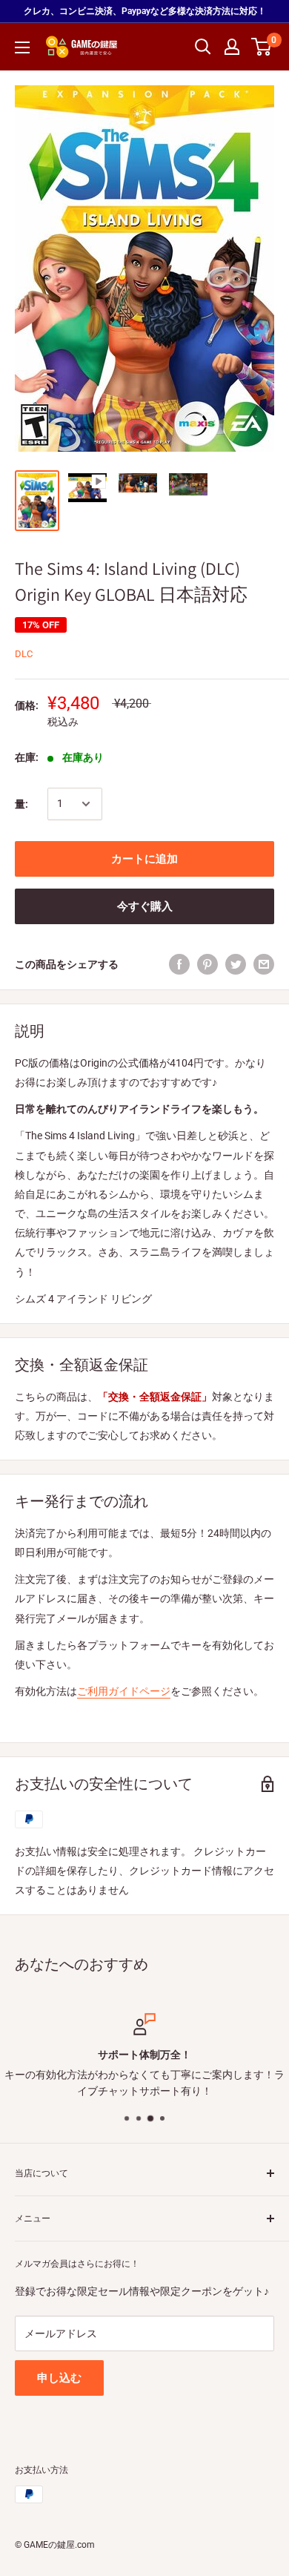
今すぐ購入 (145, 906)
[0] (262, 47)
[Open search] (203, 47)
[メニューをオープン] (22, 47)
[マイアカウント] (232, 47)
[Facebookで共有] (179, 964)
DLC (24, 654)
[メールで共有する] (264, 964)
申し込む (59, 2378)
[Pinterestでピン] (207, 964)
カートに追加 (144, 859)
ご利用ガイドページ (124, 1691)
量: (21, 804)
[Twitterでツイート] (236, 964)
